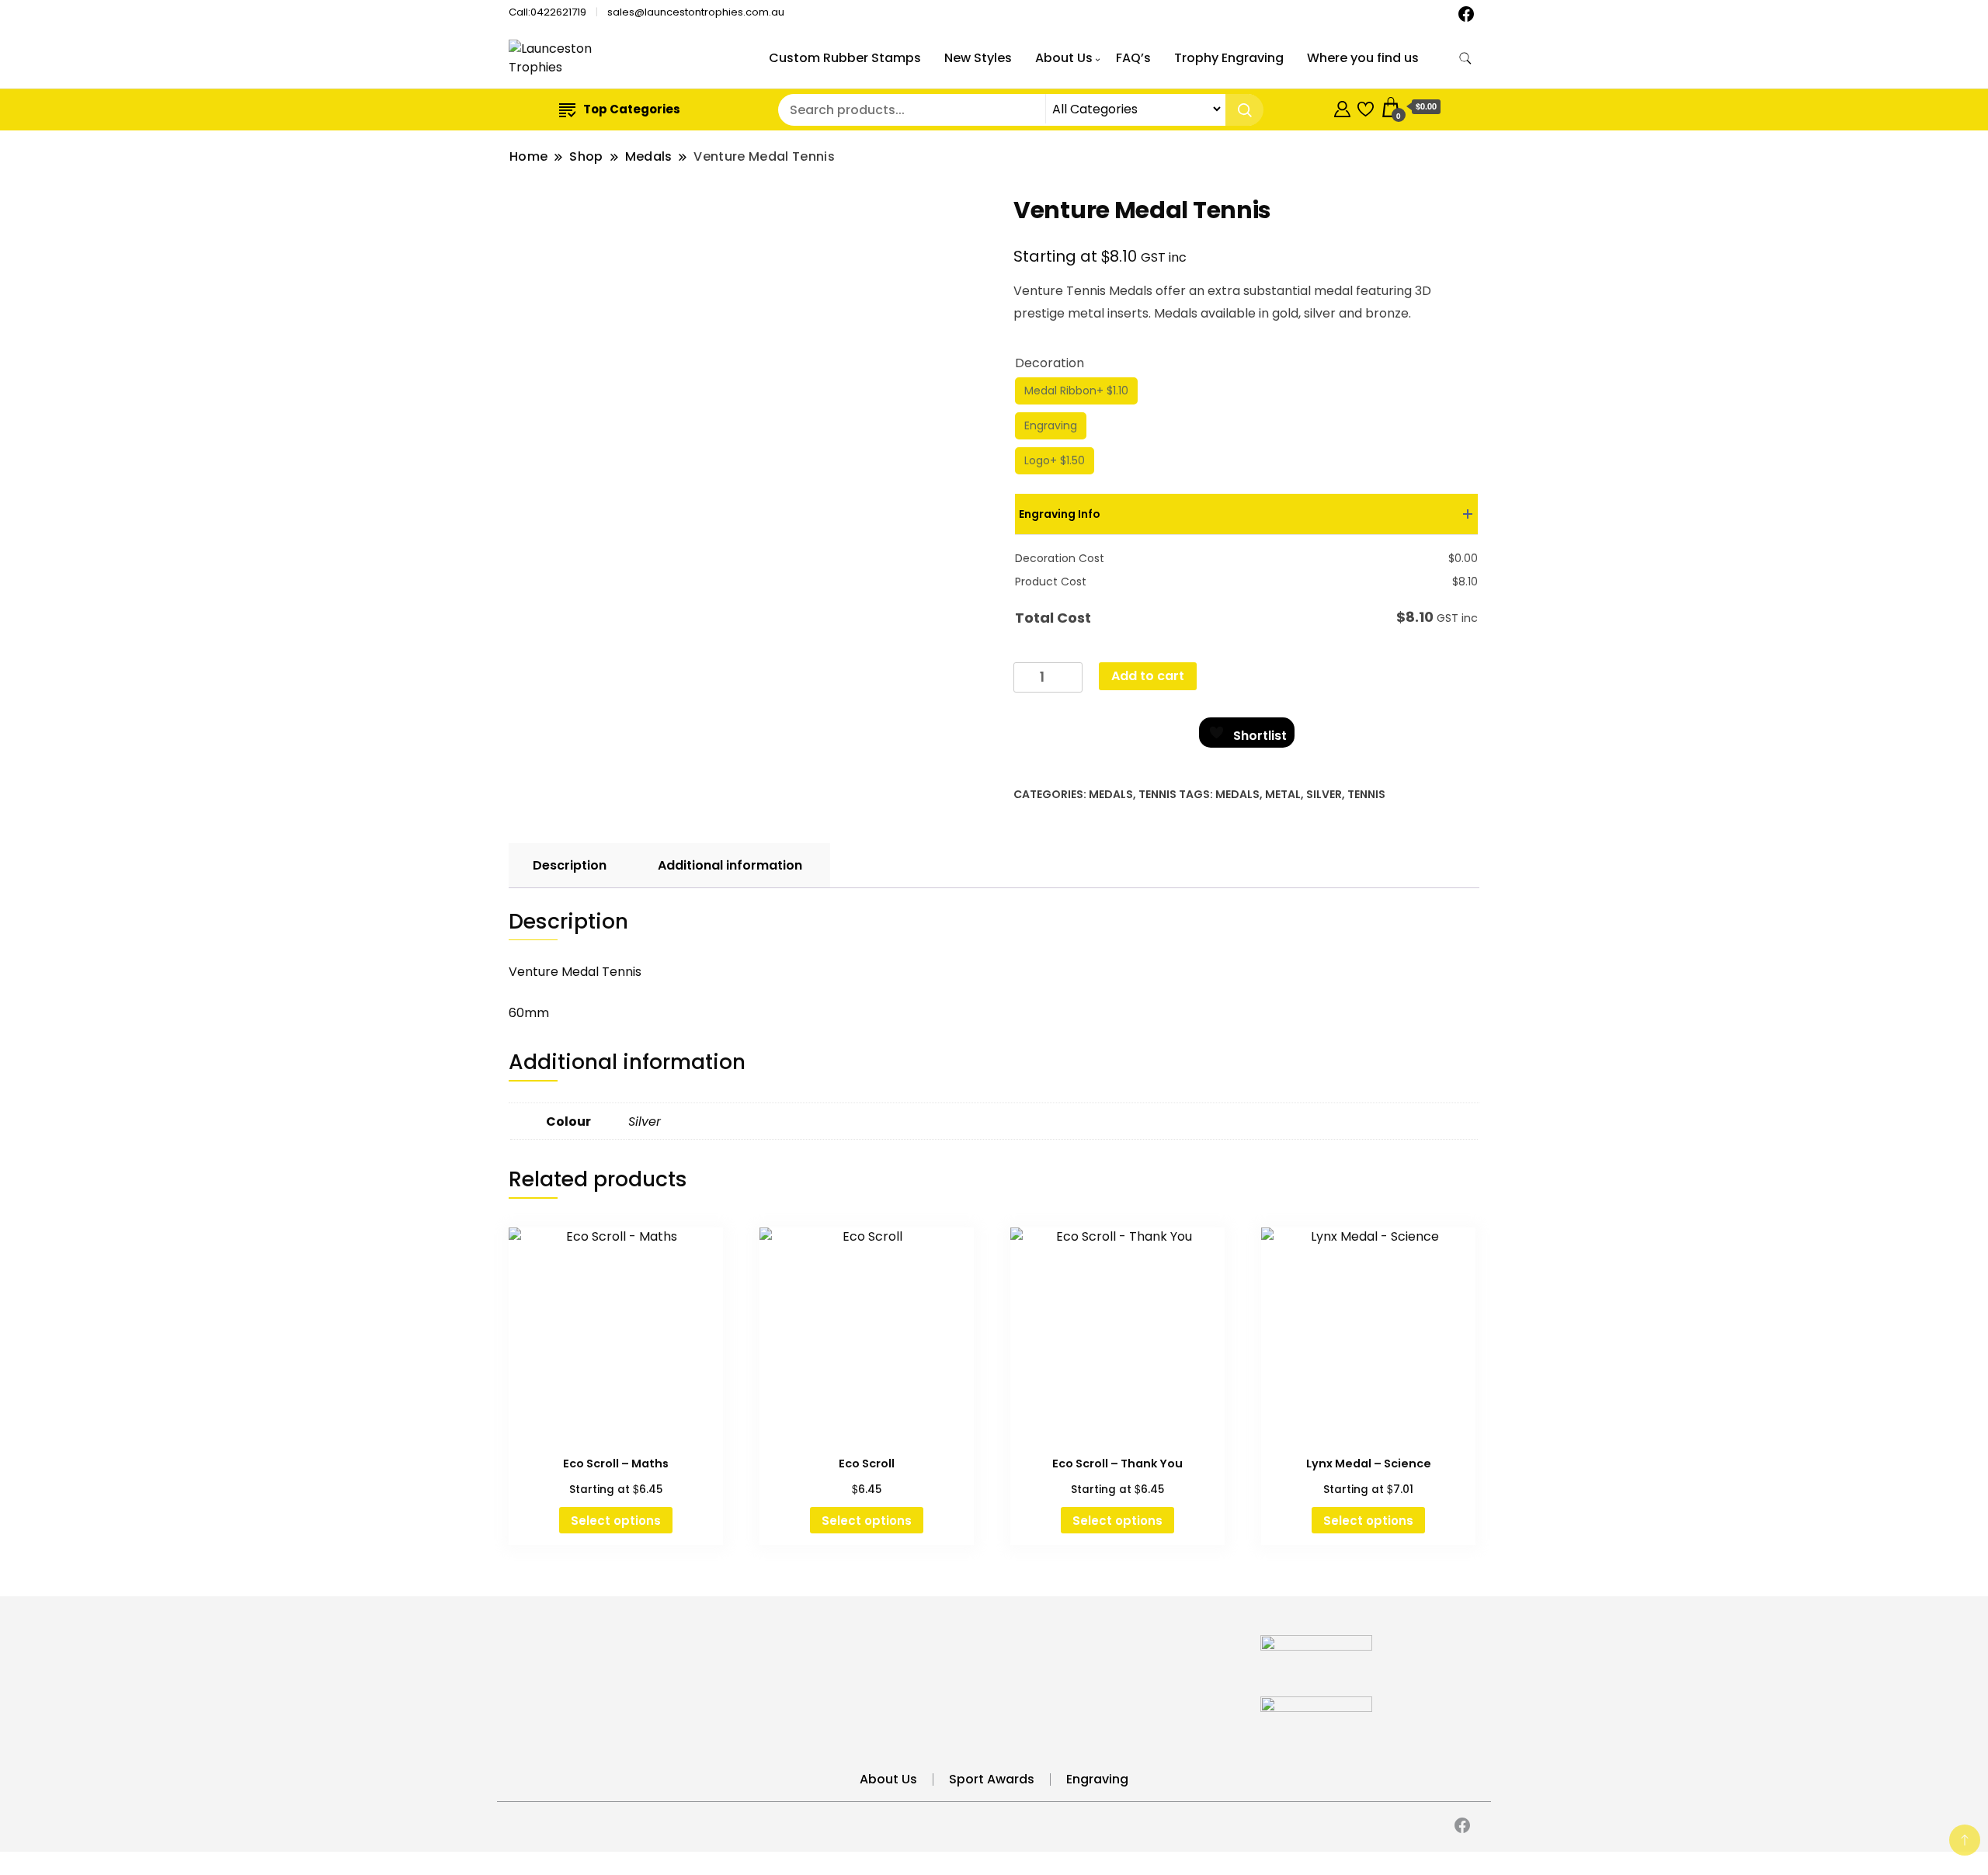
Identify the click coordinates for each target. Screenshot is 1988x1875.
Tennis (1157, 794)
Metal (1283, 794)
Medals (1111, 794)
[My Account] (1342, 107)
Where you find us (1363, 58)
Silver (1324, 794)
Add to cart (1148, 676)
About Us (1064, 58)
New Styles (978, 58)
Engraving (1097, 1779)
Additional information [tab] (730, 865)
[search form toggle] (1465, 59)
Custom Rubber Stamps (845, 58)
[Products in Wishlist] (1366, 107)
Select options (616, 1521)
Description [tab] (570, 865)
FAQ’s (1133, 58)
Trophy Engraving (1229, 58)
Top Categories (632, 109)
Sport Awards (992, 1779)
